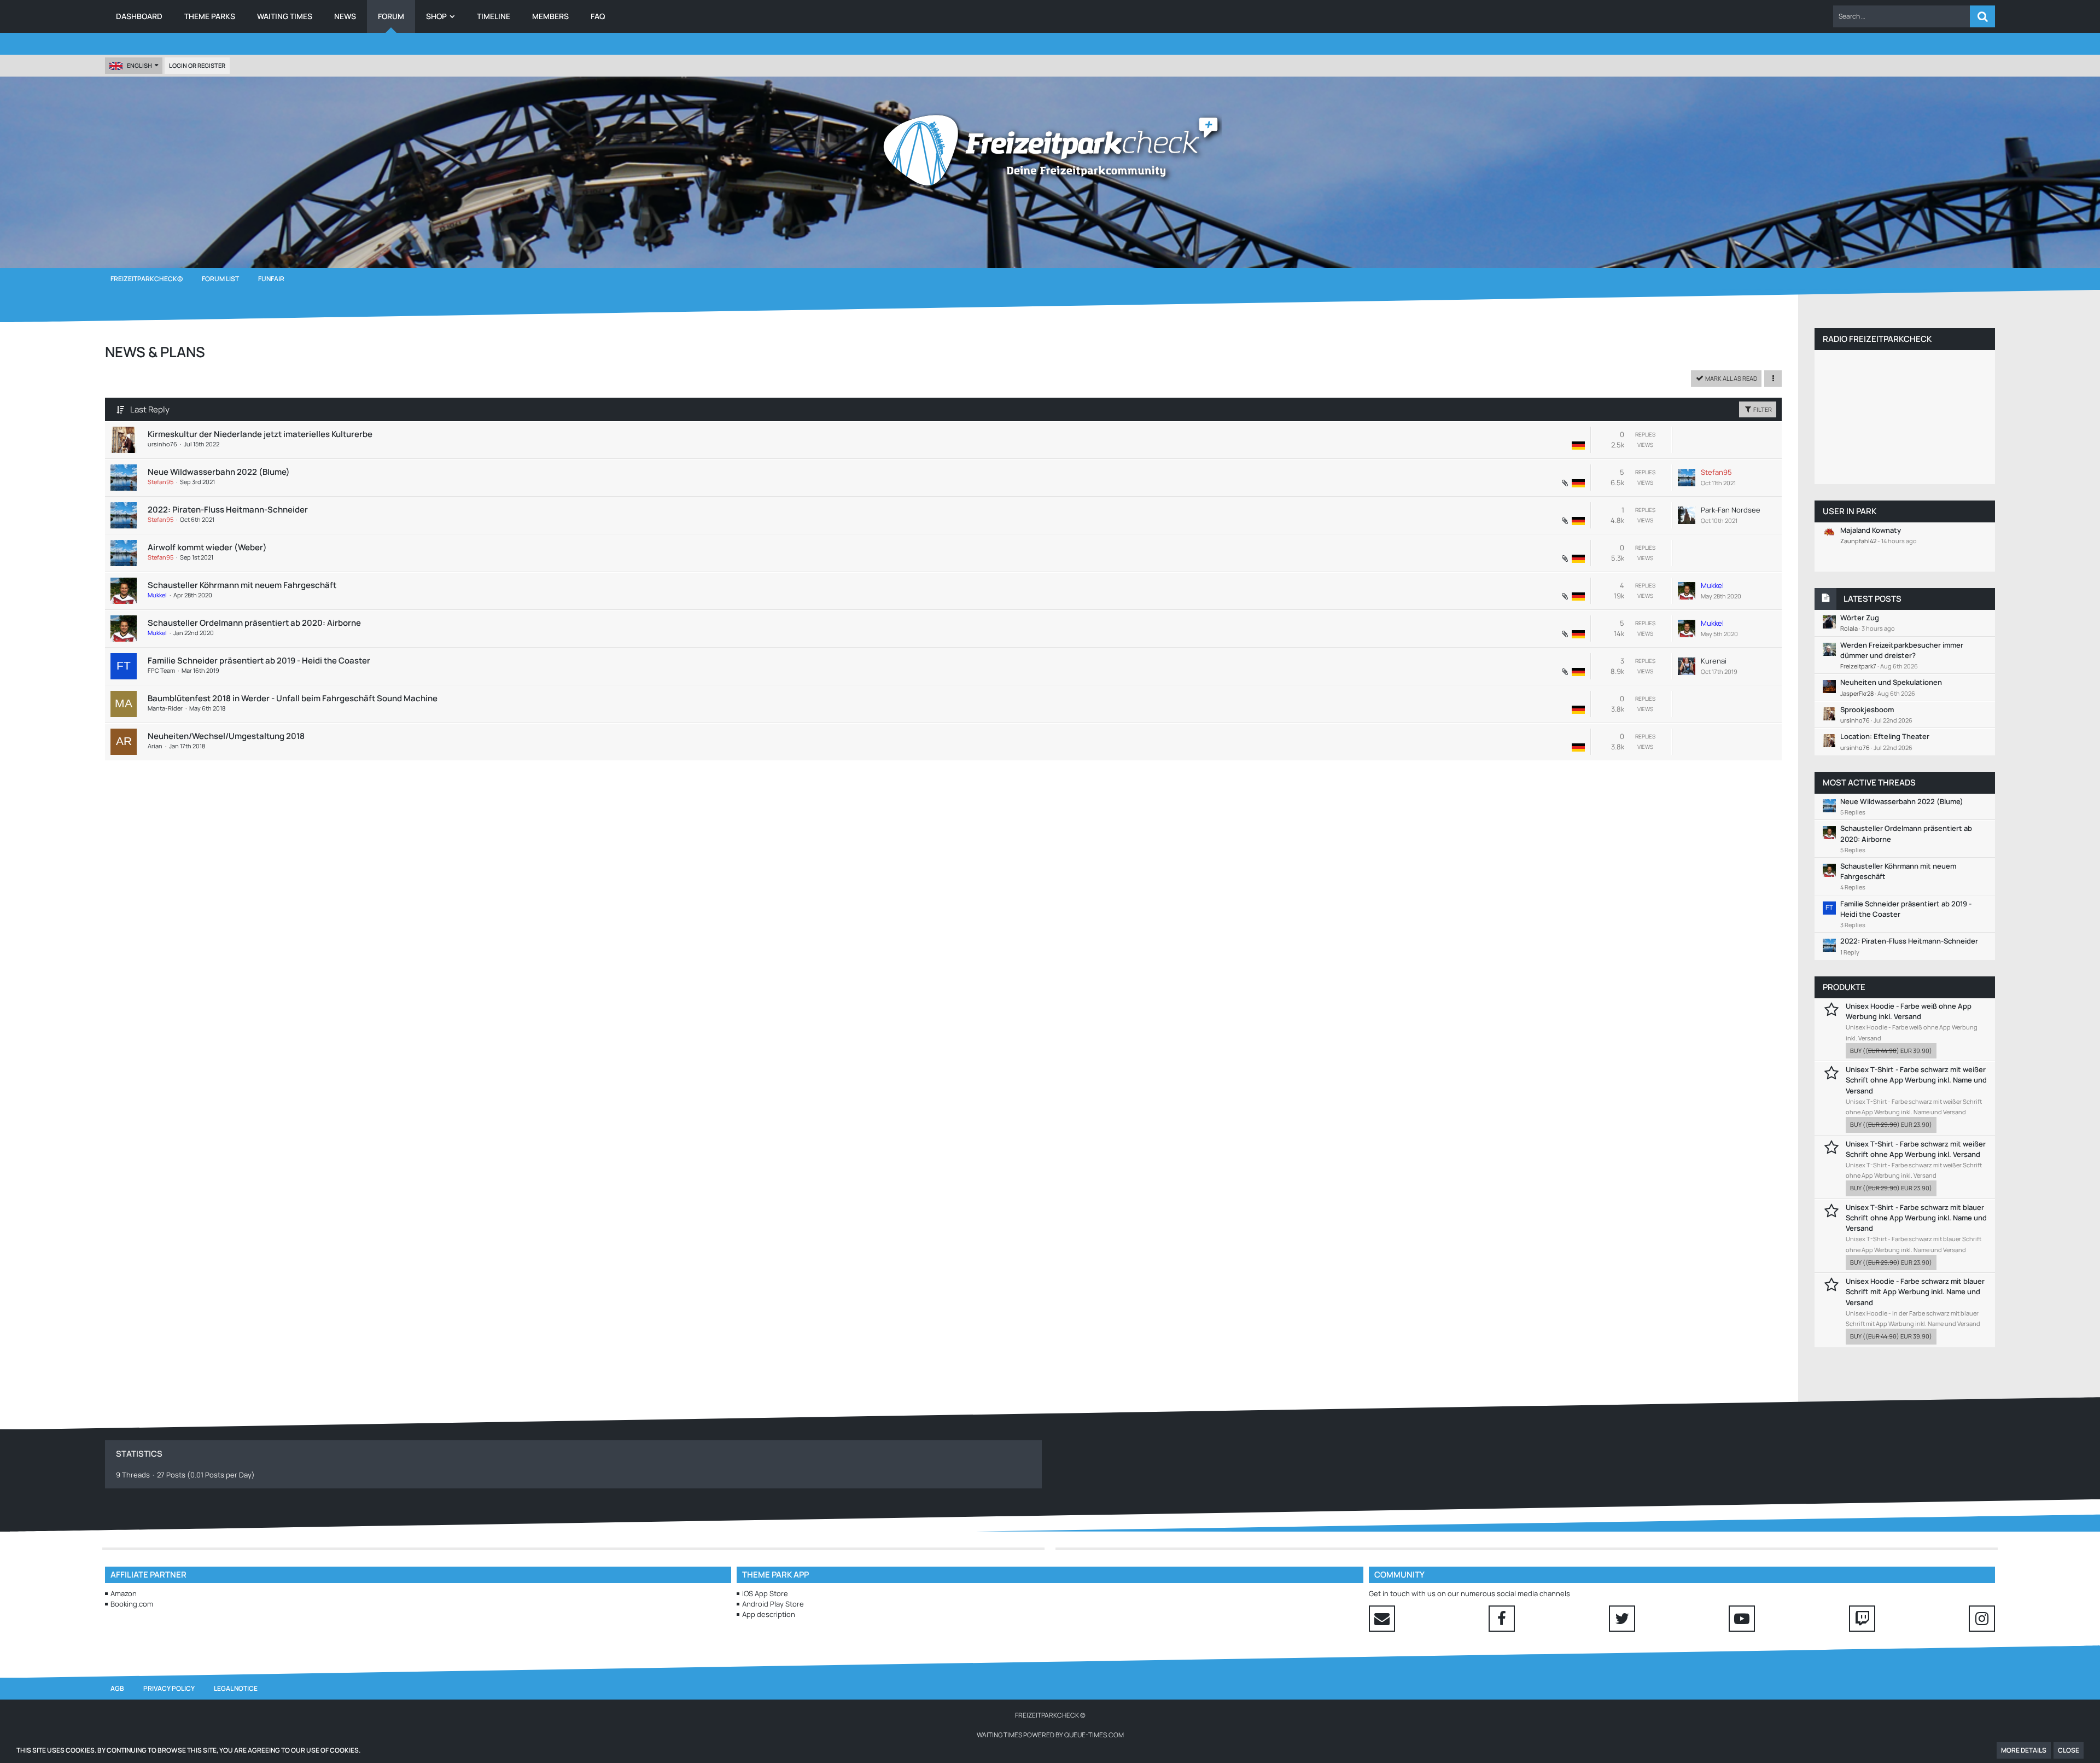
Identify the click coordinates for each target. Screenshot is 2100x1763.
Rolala (1849, 628)
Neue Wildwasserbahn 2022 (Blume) (219, 472)
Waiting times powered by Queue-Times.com (1050, 1735)
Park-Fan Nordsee (1731, 510)
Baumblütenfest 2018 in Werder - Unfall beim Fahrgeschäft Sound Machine (293, 698)
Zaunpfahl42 (1858, 541)
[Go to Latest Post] (1687, 478)
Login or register (197, 65)
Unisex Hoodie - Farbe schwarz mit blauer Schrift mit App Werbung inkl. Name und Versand (1915, 1291)
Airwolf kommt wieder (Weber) (207, 547)
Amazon (124, 1593)
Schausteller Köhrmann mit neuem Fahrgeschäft (242, 585)
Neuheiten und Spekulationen (1891, 682)
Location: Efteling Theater (1885, 736)
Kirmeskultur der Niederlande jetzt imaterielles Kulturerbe (260, 434)
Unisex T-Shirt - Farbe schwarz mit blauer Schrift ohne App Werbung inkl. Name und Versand (1916, 1218)
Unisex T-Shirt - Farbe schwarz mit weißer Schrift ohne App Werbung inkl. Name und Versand (1916, 1080)
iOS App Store (765, 1593)
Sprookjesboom (1867, 709)
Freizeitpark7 (1858, 666)
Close (2069, 1750)
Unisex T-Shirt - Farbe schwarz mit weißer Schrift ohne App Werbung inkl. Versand (1916, 1149)
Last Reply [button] (150, 409)
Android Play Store (773, 1604)
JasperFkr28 (1857, 693)
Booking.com (132, 1604)
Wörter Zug (1860, 618)
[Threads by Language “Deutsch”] (1578, 445)
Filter (1762, 409)
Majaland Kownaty (1871, 530)
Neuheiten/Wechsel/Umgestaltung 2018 (226, 736)
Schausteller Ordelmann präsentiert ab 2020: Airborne (254, 623)
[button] (1901, 16)
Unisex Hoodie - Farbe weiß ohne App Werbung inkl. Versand (1909, 1011)
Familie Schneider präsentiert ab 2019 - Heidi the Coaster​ (259, 661)
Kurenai (1714, 661)
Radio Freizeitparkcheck (1877, 339)
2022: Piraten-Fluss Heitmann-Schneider (228, 510)
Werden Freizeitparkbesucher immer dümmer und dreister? (1902, 650)
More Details (2024, 1750)
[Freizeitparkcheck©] (1050, 150)
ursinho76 (162, 444)
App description (769, 1614)
